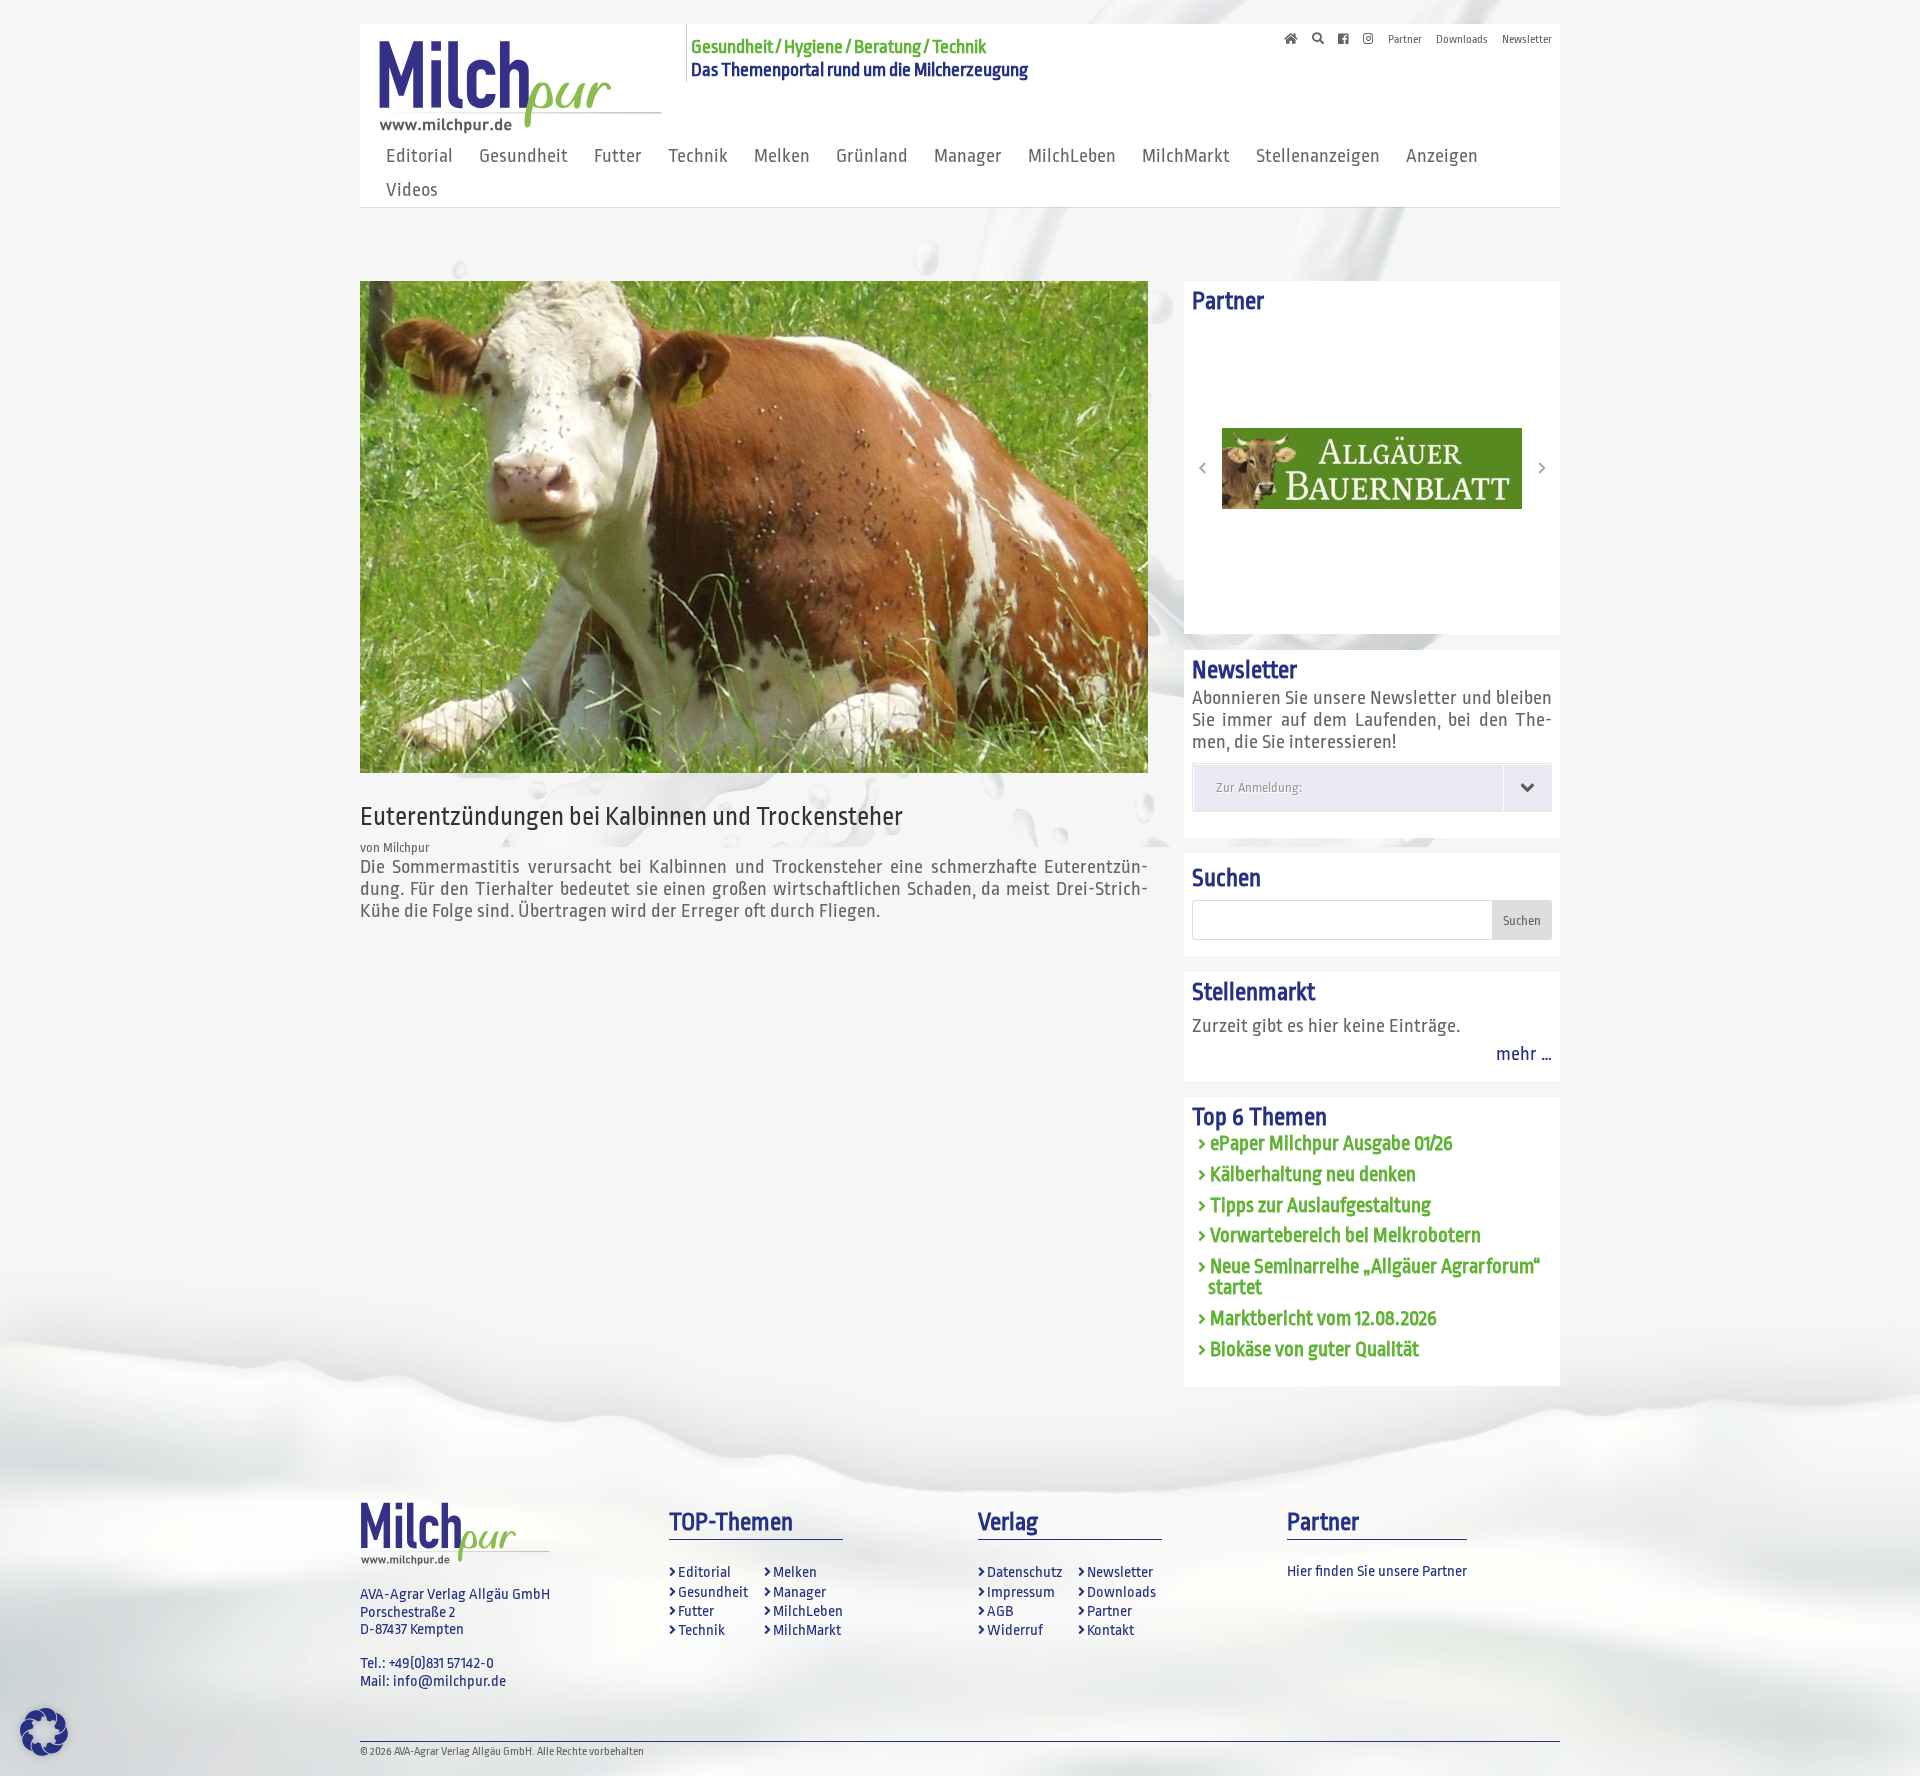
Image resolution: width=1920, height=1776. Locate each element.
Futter (618, 156)
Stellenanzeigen (1318, 156)
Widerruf (1015, 1630)
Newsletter (1527, 40)
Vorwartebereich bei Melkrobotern (1345, 1236)
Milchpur (406, 847)
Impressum (1021, 1592)
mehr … (1524, 1054)
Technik (698, 156)
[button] (1202, 468)
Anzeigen (1442, 156)
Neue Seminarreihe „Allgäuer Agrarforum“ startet (1374, 1277)
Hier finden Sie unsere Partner (1377, 1571)
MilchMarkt (1186, 156)
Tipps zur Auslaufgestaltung (1320, 1206)
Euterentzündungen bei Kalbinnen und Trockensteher (631, 816)
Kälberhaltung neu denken (1313, 1175)
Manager (968, 156)
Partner (1405, 40)
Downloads (1462, 40)
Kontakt (1110, 1630)
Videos (412, 190)
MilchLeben (1072, 156)
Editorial (419, 156)
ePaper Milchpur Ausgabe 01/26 (1331, 1144)
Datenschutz (1024, 1572)
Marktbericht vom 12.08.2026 (1323, 1319)
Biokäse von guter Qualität (1314, 1350)
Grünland (872, 156)
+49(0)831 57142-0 (441, 1663)
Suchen (1226, 878)
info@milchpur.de (449, 1681)
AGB (1000, 1611)
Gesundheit (523, 156)
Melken (782, 156)
